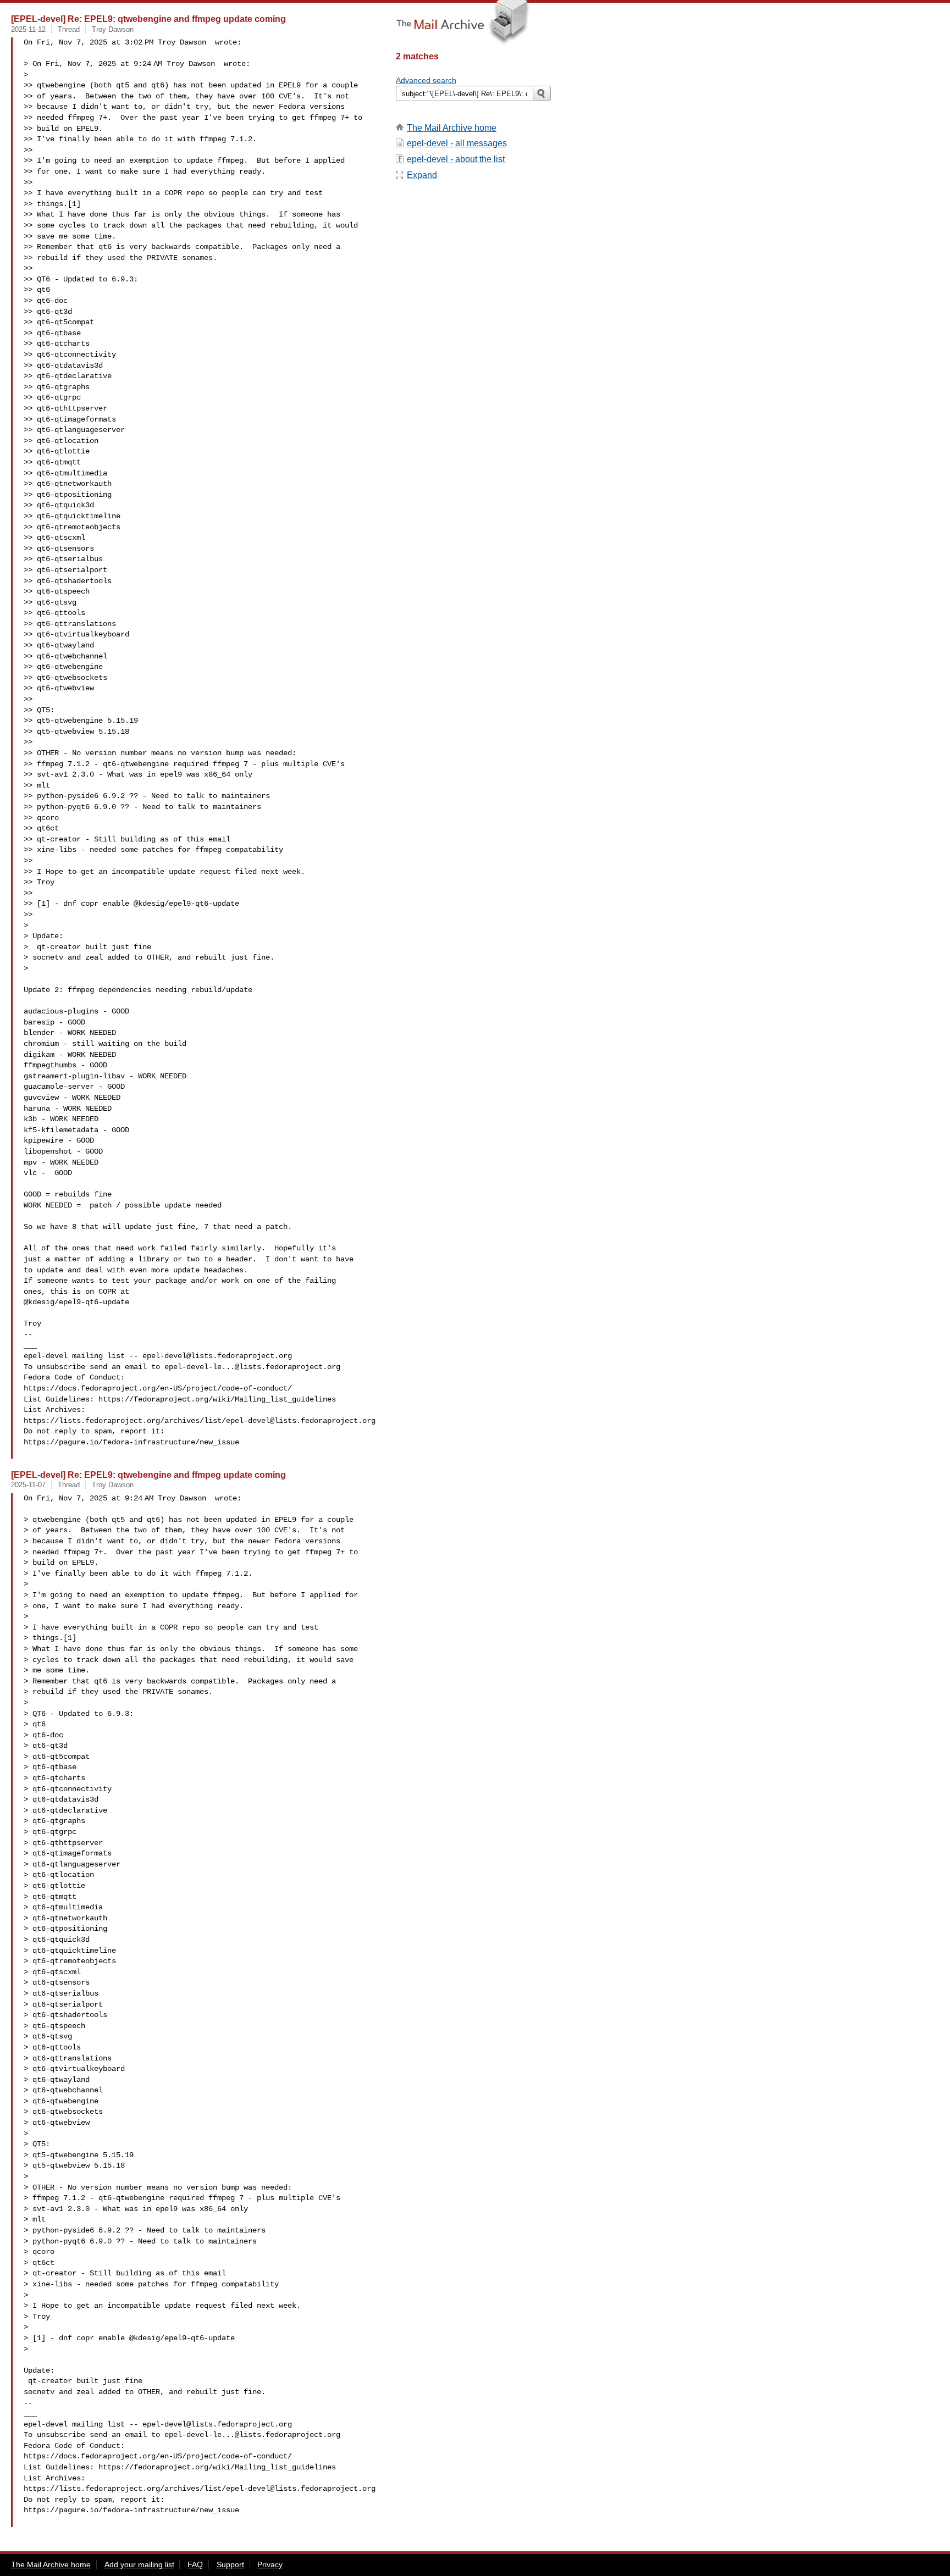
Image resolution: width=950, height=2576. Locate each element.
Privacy (270, 2564)
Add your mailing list (139, 2564)
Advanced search (426, 80)
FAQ (195, 2564)
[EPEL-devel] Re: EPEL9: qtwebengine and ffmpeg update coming (148, 19)
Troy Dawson (113, 29)
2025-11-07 (28, 1485)
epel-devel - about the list (456, 159)
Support (230, 2564)
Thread (69, 29)
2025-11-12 (28, 29)
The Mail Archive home (452, 128)
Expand (422, 175)
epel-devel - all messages (457, 143)
